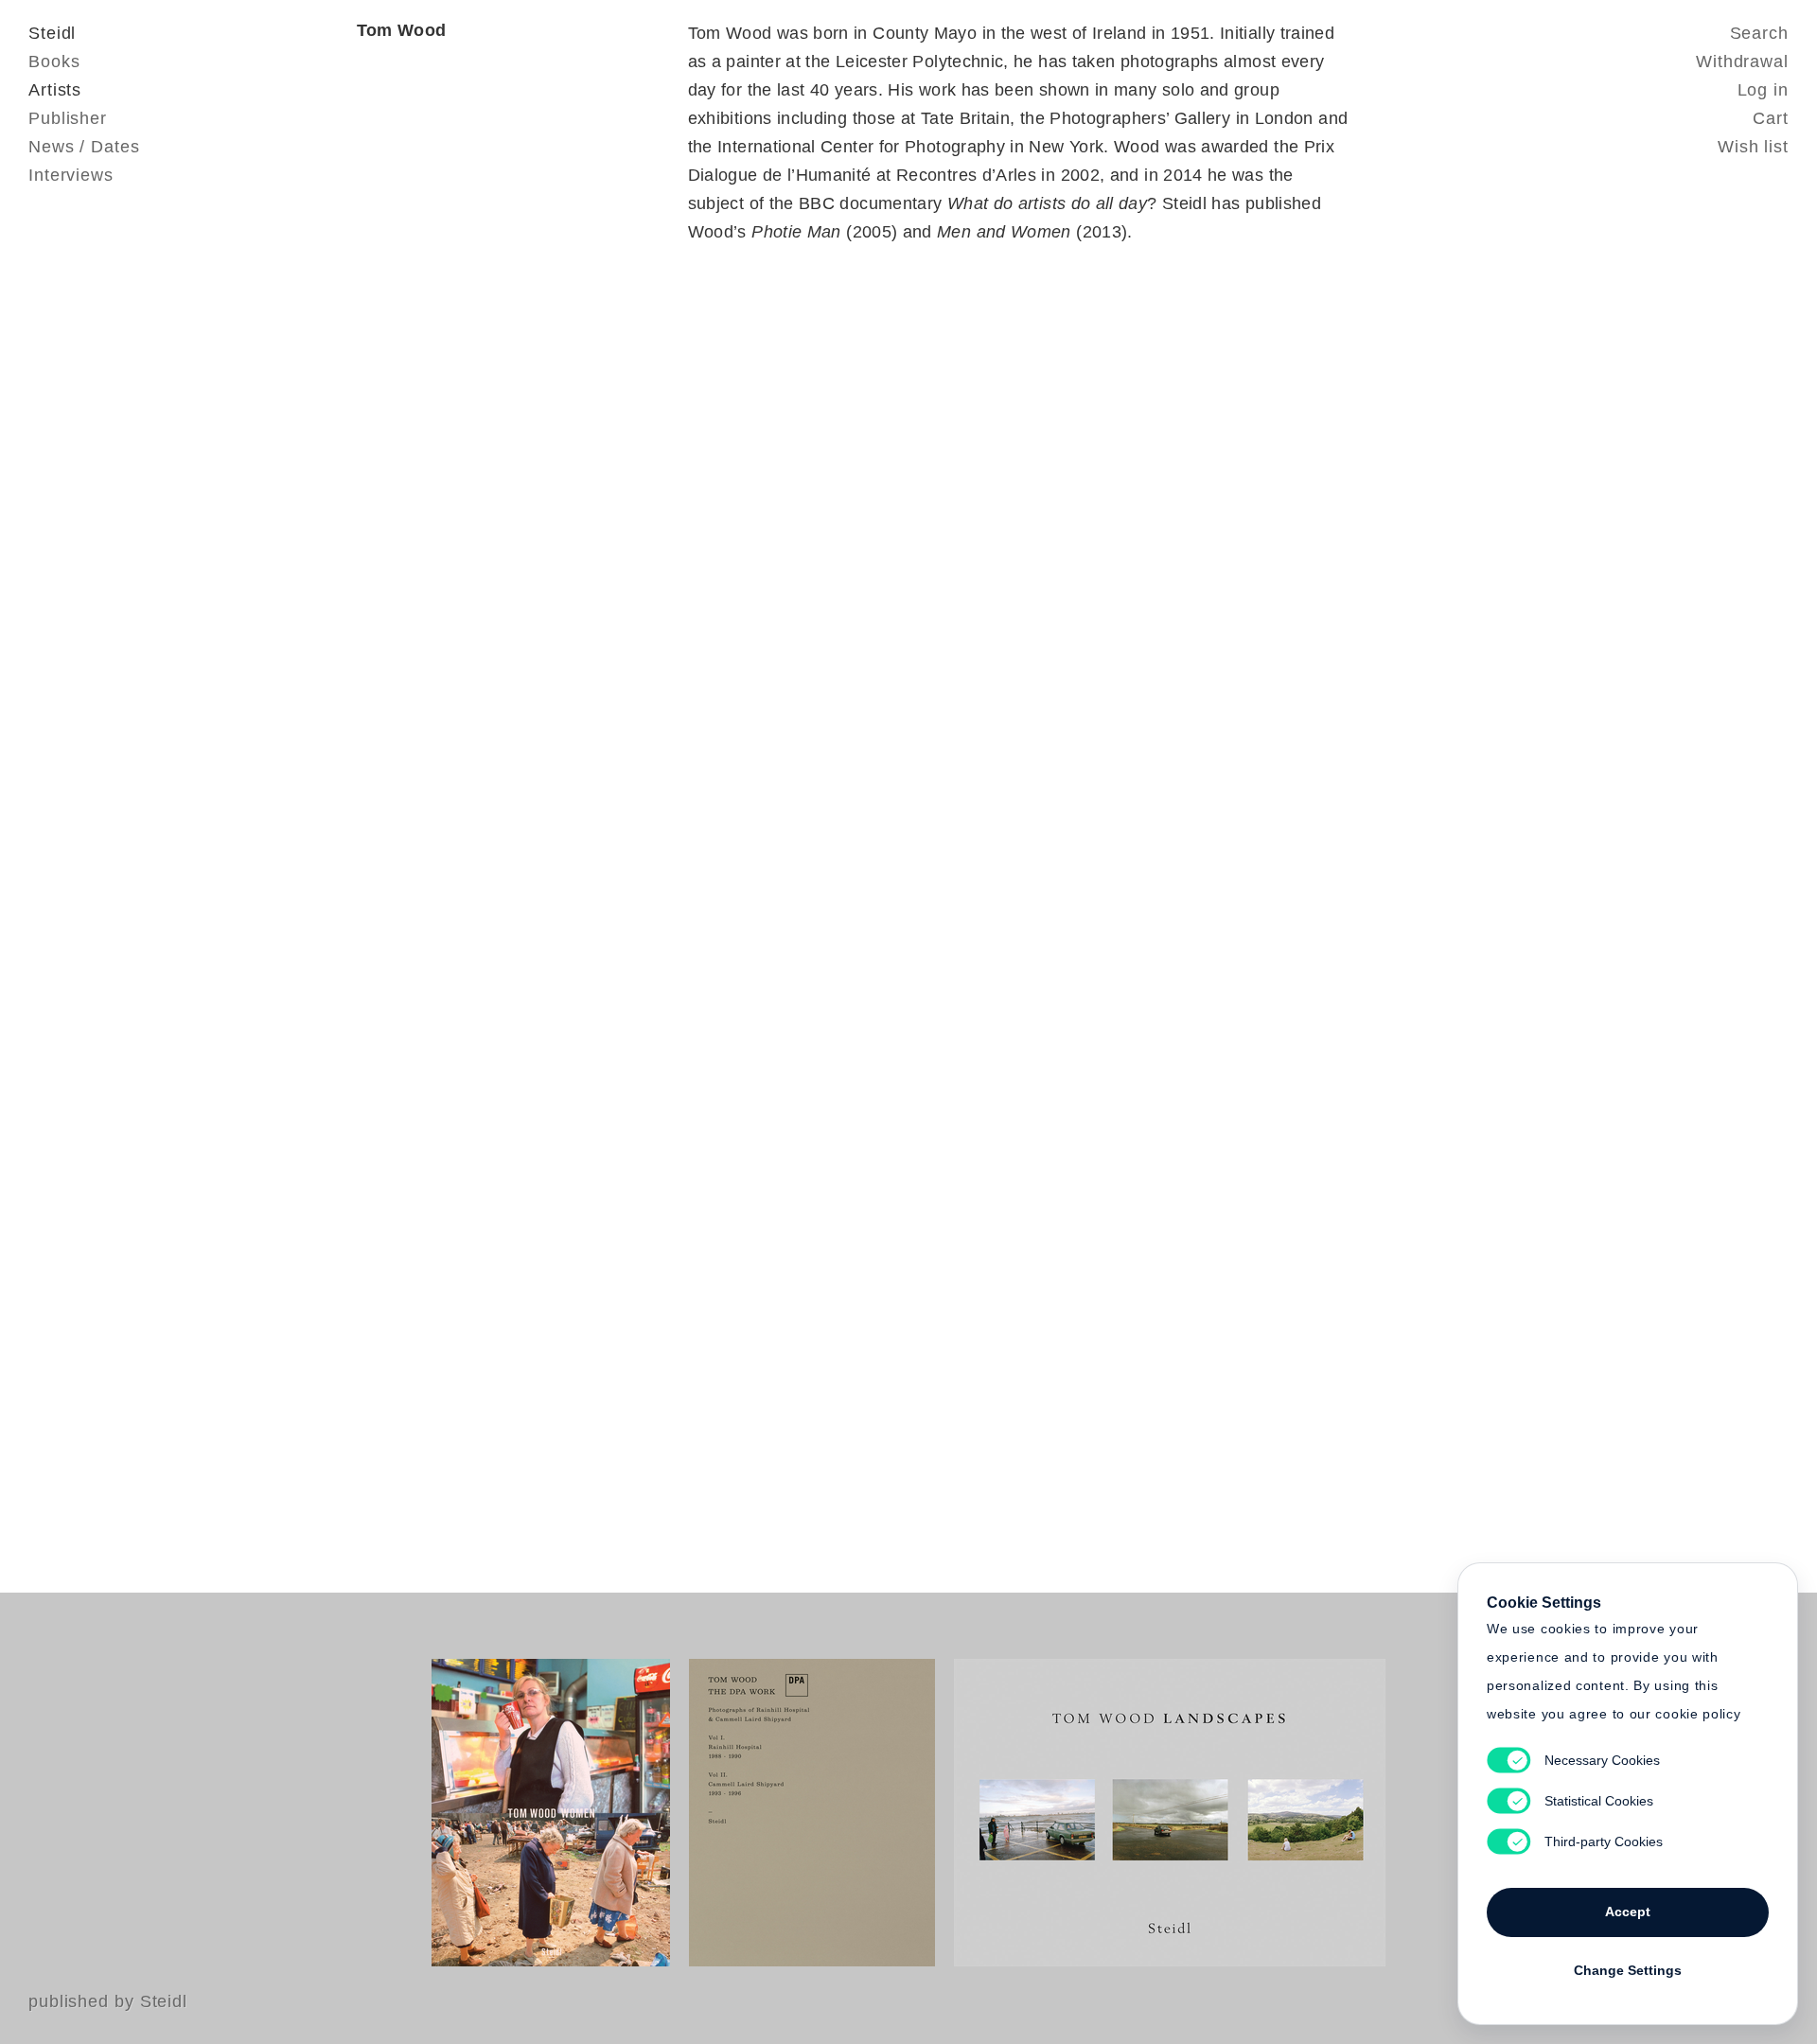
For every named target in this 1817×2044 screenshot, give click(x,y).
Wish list (1753, 147)
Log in (1763, 90)
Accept (1628, 1912)
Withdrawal (1742, 62)
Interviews (71, 175)
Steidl (52, 33)
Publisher (68, 118)
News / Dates (84, 147)
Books (54, 62)
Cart (1771, 118)
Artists (55, 90)
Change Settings (1628, 1970)
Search (1759, 33)
